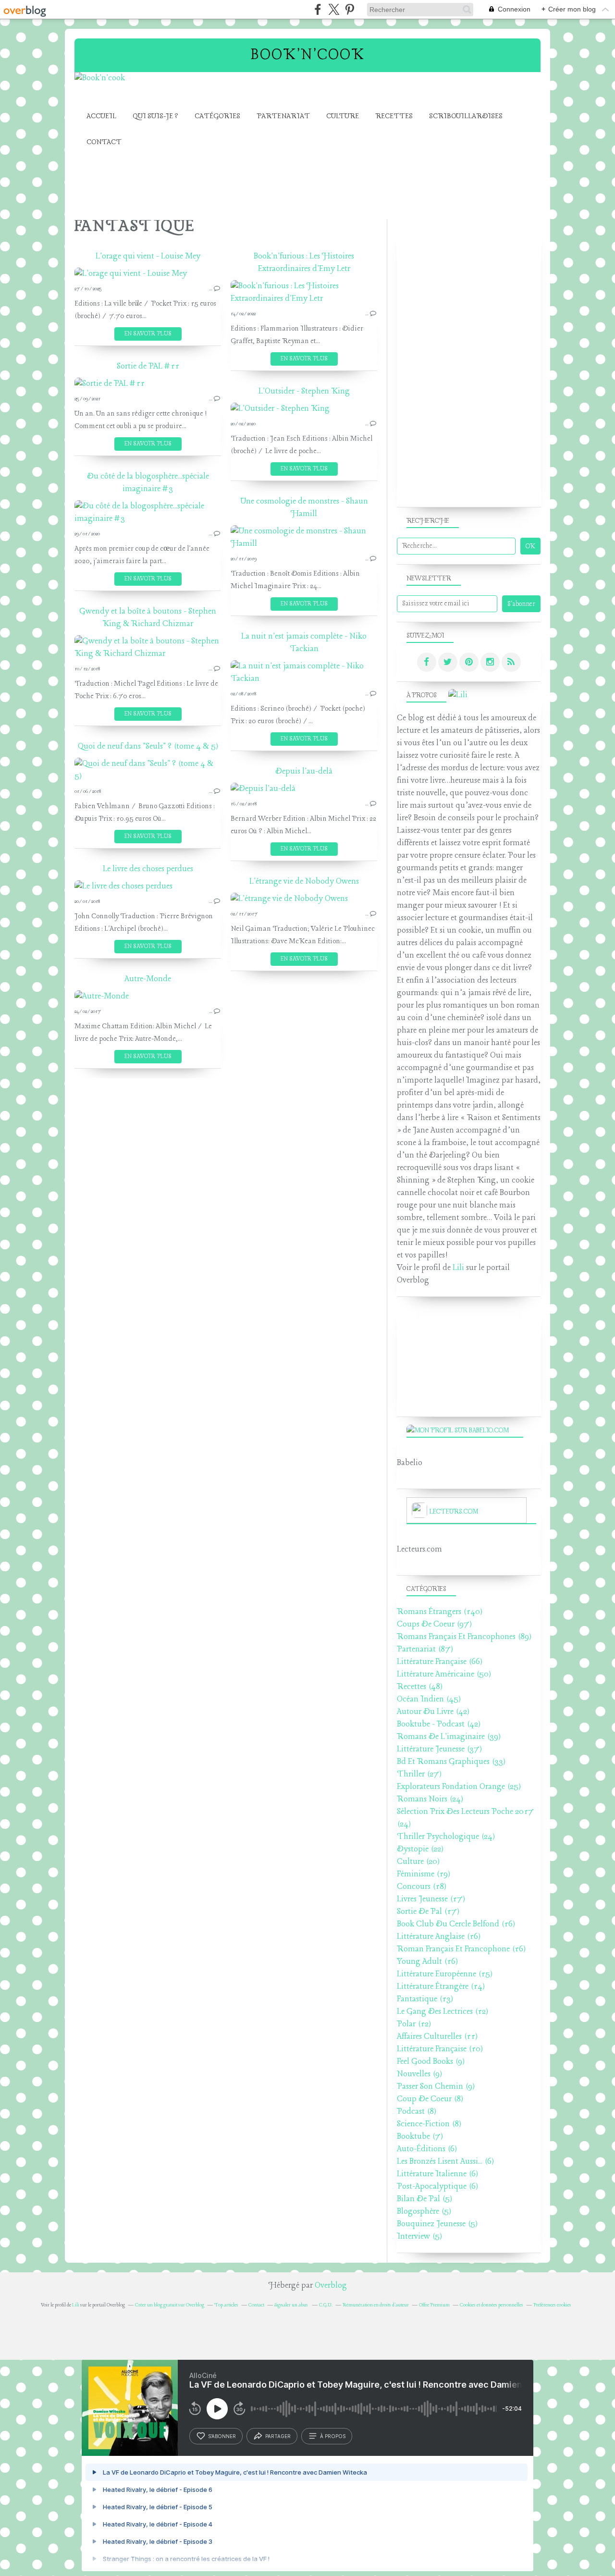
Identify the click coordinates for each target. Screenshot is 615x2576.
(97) (434, 1624)
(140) (440, 1612)
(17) (431, 1899)
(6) (427, 2149)
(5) (424, 2199)
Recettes (394, 116)
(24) (430, 1799)
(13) (425, 1999)
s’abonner (222, 2436)
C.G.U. (326, 2305)
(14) (441, 1987)
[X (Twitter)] (334, 9)
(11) (437, 2037)
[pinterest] (350, 9)
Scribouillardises (466, 116)
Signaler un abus (292, 2305)
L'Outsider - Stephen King (304, 391)
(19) (424, 1874)
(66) (440, 1662)
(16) (456, 1924)
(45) (429, 1699)
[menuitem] (101, 117)
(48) (420, 1687)
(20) (418, 1862)
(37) (439, 1749)
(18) (422, 1887)
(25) (459, 1787)
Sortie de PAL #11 (148, 366)
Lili (458, 1268)
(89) (464, 1637)
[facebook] (318, 9)
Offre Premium (434, 2305)
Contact (104, 142)
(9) (431, 2062)
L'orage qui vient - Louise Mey (148, 256)
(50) (444, 1674)
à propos (333, 2436)
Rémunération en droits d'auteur (376, 2305)
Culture (343, 116)
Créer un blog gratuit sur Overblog (170, 2305)
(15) (445, 1974)
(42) (433, 1712)
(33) (451, 1762)
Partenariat (283, 116)
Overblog (331, 2286)
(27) (419, 1774)
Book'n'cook (308, 55)
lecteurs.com (454, 1512)
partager (278, 2436)
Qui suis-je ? (155, 116)
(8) (430, 2099)
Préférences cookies (552, 2305)
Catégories (217, 116)
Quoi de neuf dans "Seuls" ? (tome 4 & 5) (148, 746)
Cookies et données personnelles (492, 2305)
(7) (420, 2137)
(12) (443, 2012)
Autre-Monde (148, 979)
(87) (425, 1649)
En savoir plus (148, 334)
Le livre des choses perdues (148, 869)
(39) (449, 1737)
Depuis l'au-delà (304, 771)
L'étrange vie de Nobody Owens (304, 881)
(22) (420, 1849)
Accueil (101, 116)
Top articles (226, 2305)
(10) (440, 2049)
